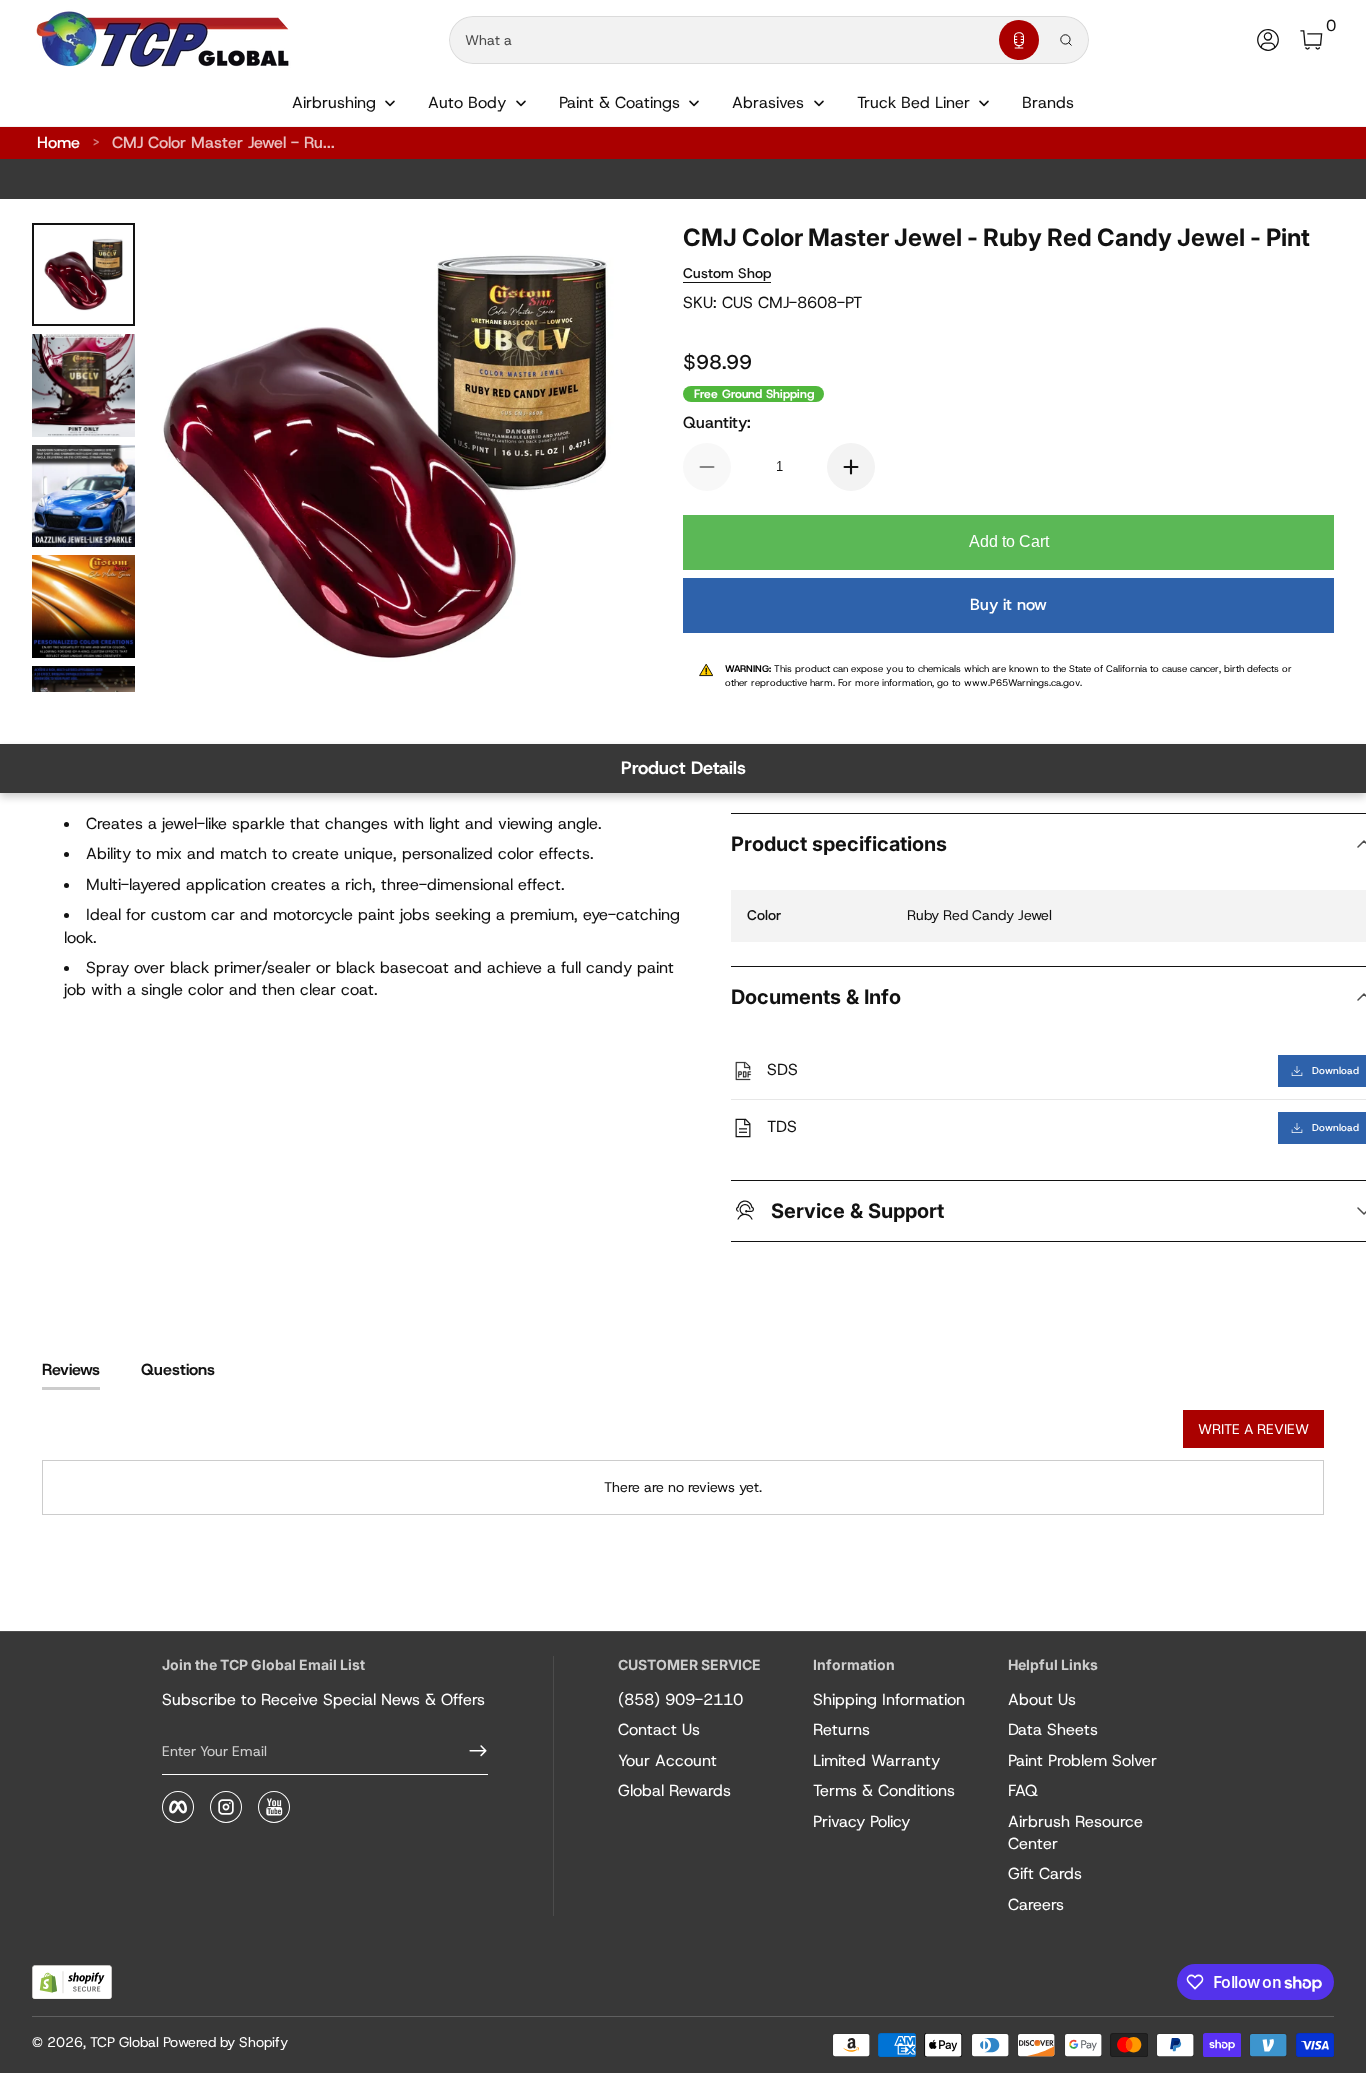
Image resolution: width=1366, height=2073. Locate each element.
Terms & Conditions (884, 1790)
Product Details (683, 768)
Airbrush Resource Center (1075, 1832)
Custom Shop (727, 273)
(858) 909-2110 (680, 1699)
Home (58, 142)
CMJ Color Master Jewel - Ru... (223, 142)
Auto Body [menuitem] (467, 102)
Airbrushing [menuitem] (334, 102)
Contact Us (659, 1729)
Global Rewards (674, 1790)
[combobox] (720, 40)
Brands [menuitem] (1048, 102)
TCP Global (124, 2042)
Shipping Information (889, 1699)
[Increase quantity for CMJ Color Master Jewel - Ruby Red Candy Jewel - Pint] (851, 467)
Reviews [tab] (71, 1369)
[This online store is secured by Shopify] (72, 1982)
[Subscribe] (470, 1751)
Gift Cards (1045, 1873)
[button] (1019, 40)
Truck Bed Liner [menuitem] (913, 102)
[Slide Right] (579, 458)
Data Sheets (1053, 1729)
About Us (1042, 1699)
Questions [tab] (178, 1369)
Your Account (667, 1760)
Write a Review (1253, 1429)
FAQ (1023, 1790)
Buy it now (1008, 604)
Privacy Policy (861, 1821)
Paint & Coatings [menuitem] (619, 102)
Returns (841, 1729)
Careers (1036, 1904)
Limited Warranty (876, 1760)
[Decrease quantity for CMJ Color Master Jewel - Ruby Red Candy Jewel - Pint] (707, 467)
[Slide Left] (191, 458)
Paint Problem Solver (1082, 1760)
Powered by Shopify (225, 2042)
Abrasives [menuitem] (768, 102)
